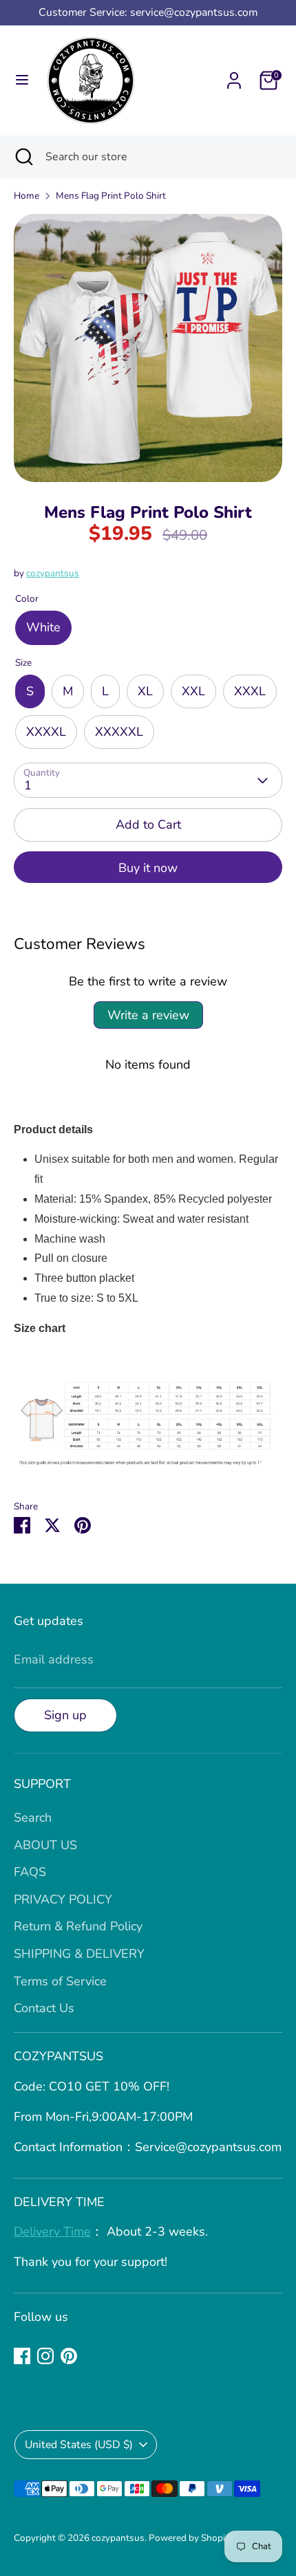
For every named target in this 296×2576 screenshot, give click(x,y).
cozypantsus (53, 573)
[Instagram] (45, 2356)
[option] (148, 348)
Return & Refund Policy (78, 1926)
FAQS (30, 1872)
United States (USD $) (79, 2445)
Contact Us (44, 2008)
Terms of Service (60, 1981)
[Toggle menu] (22, 80)
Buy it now (148, 868)
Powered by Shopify (191, 2538)
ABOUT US (45, 1845)
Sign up (65, 1715)
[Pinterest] (69, 2356)
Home (27, 196)
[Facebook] (22, 2356)
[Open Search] (23, 157)
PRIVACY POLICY (63, 1899)
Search (33, 1818)
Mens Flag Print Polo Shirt (111, 196)
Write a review (148, 1015)
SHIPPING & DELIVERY (79, 1954)
